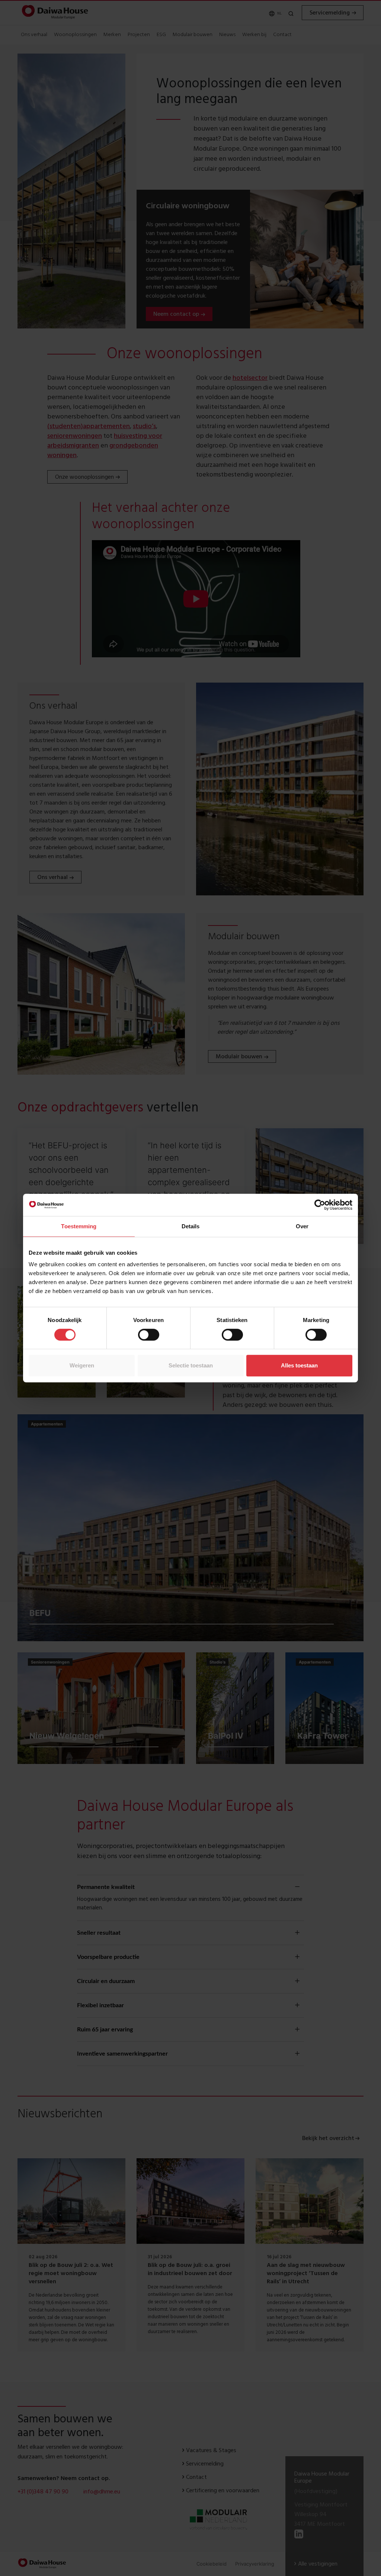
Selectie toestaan (191, 1365)
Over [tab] (302, 1226)
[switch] (149, 1335)
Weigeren (82, 1365)
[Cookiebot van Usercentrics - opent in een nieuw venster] (320, 1205)
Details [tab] (191, 1226)
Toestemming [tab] (79, 1226)
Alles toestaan (299, 1365)
